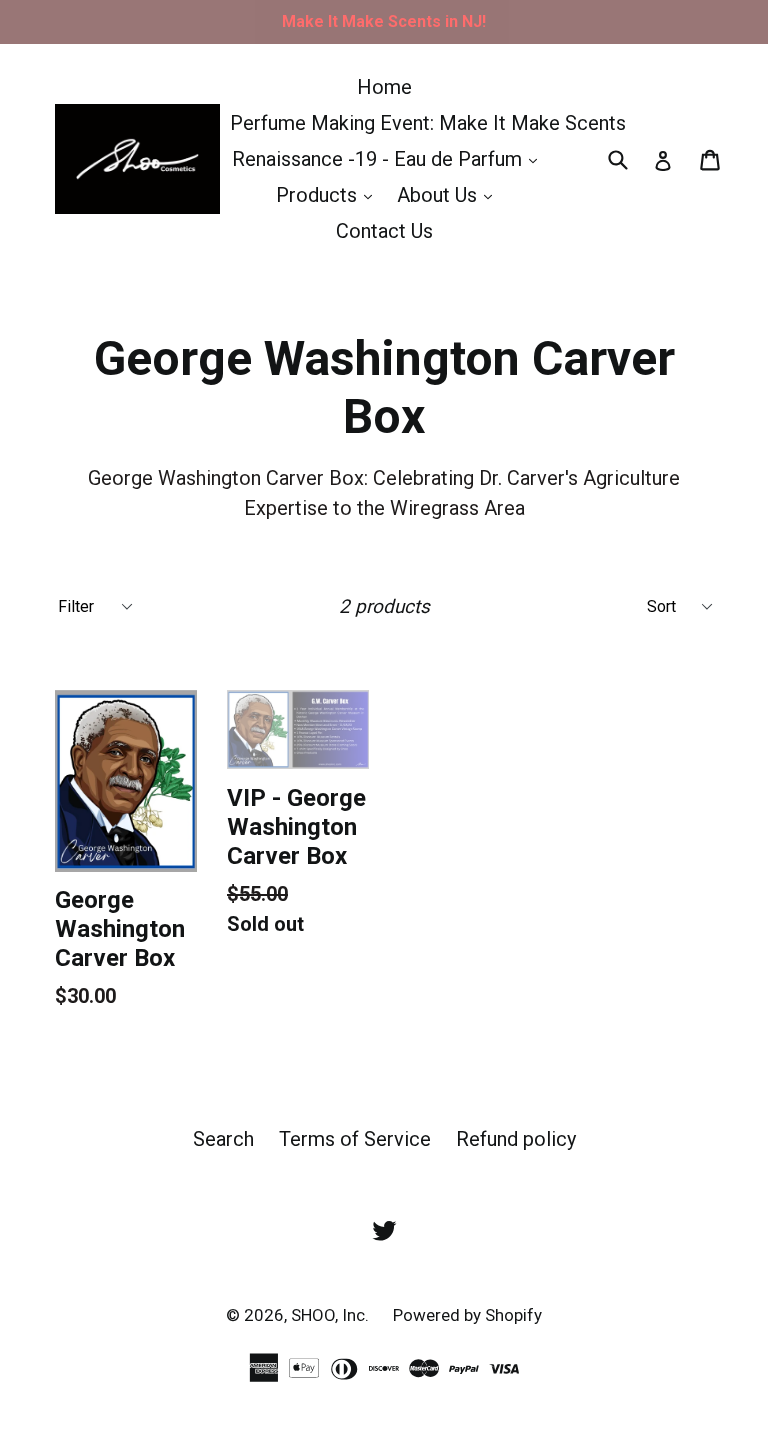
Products (329, 194)
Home (384, 87)
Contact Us (384, 231)
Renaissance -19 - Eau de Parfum (389, 158)
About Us (449, 194)
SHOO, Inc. (332, 1315)
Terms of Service (355, 1139)
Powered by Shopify (467, 1315)
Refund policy (516, 1139)
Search (223, 1139)
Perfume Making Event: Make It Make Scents (428, 123)
